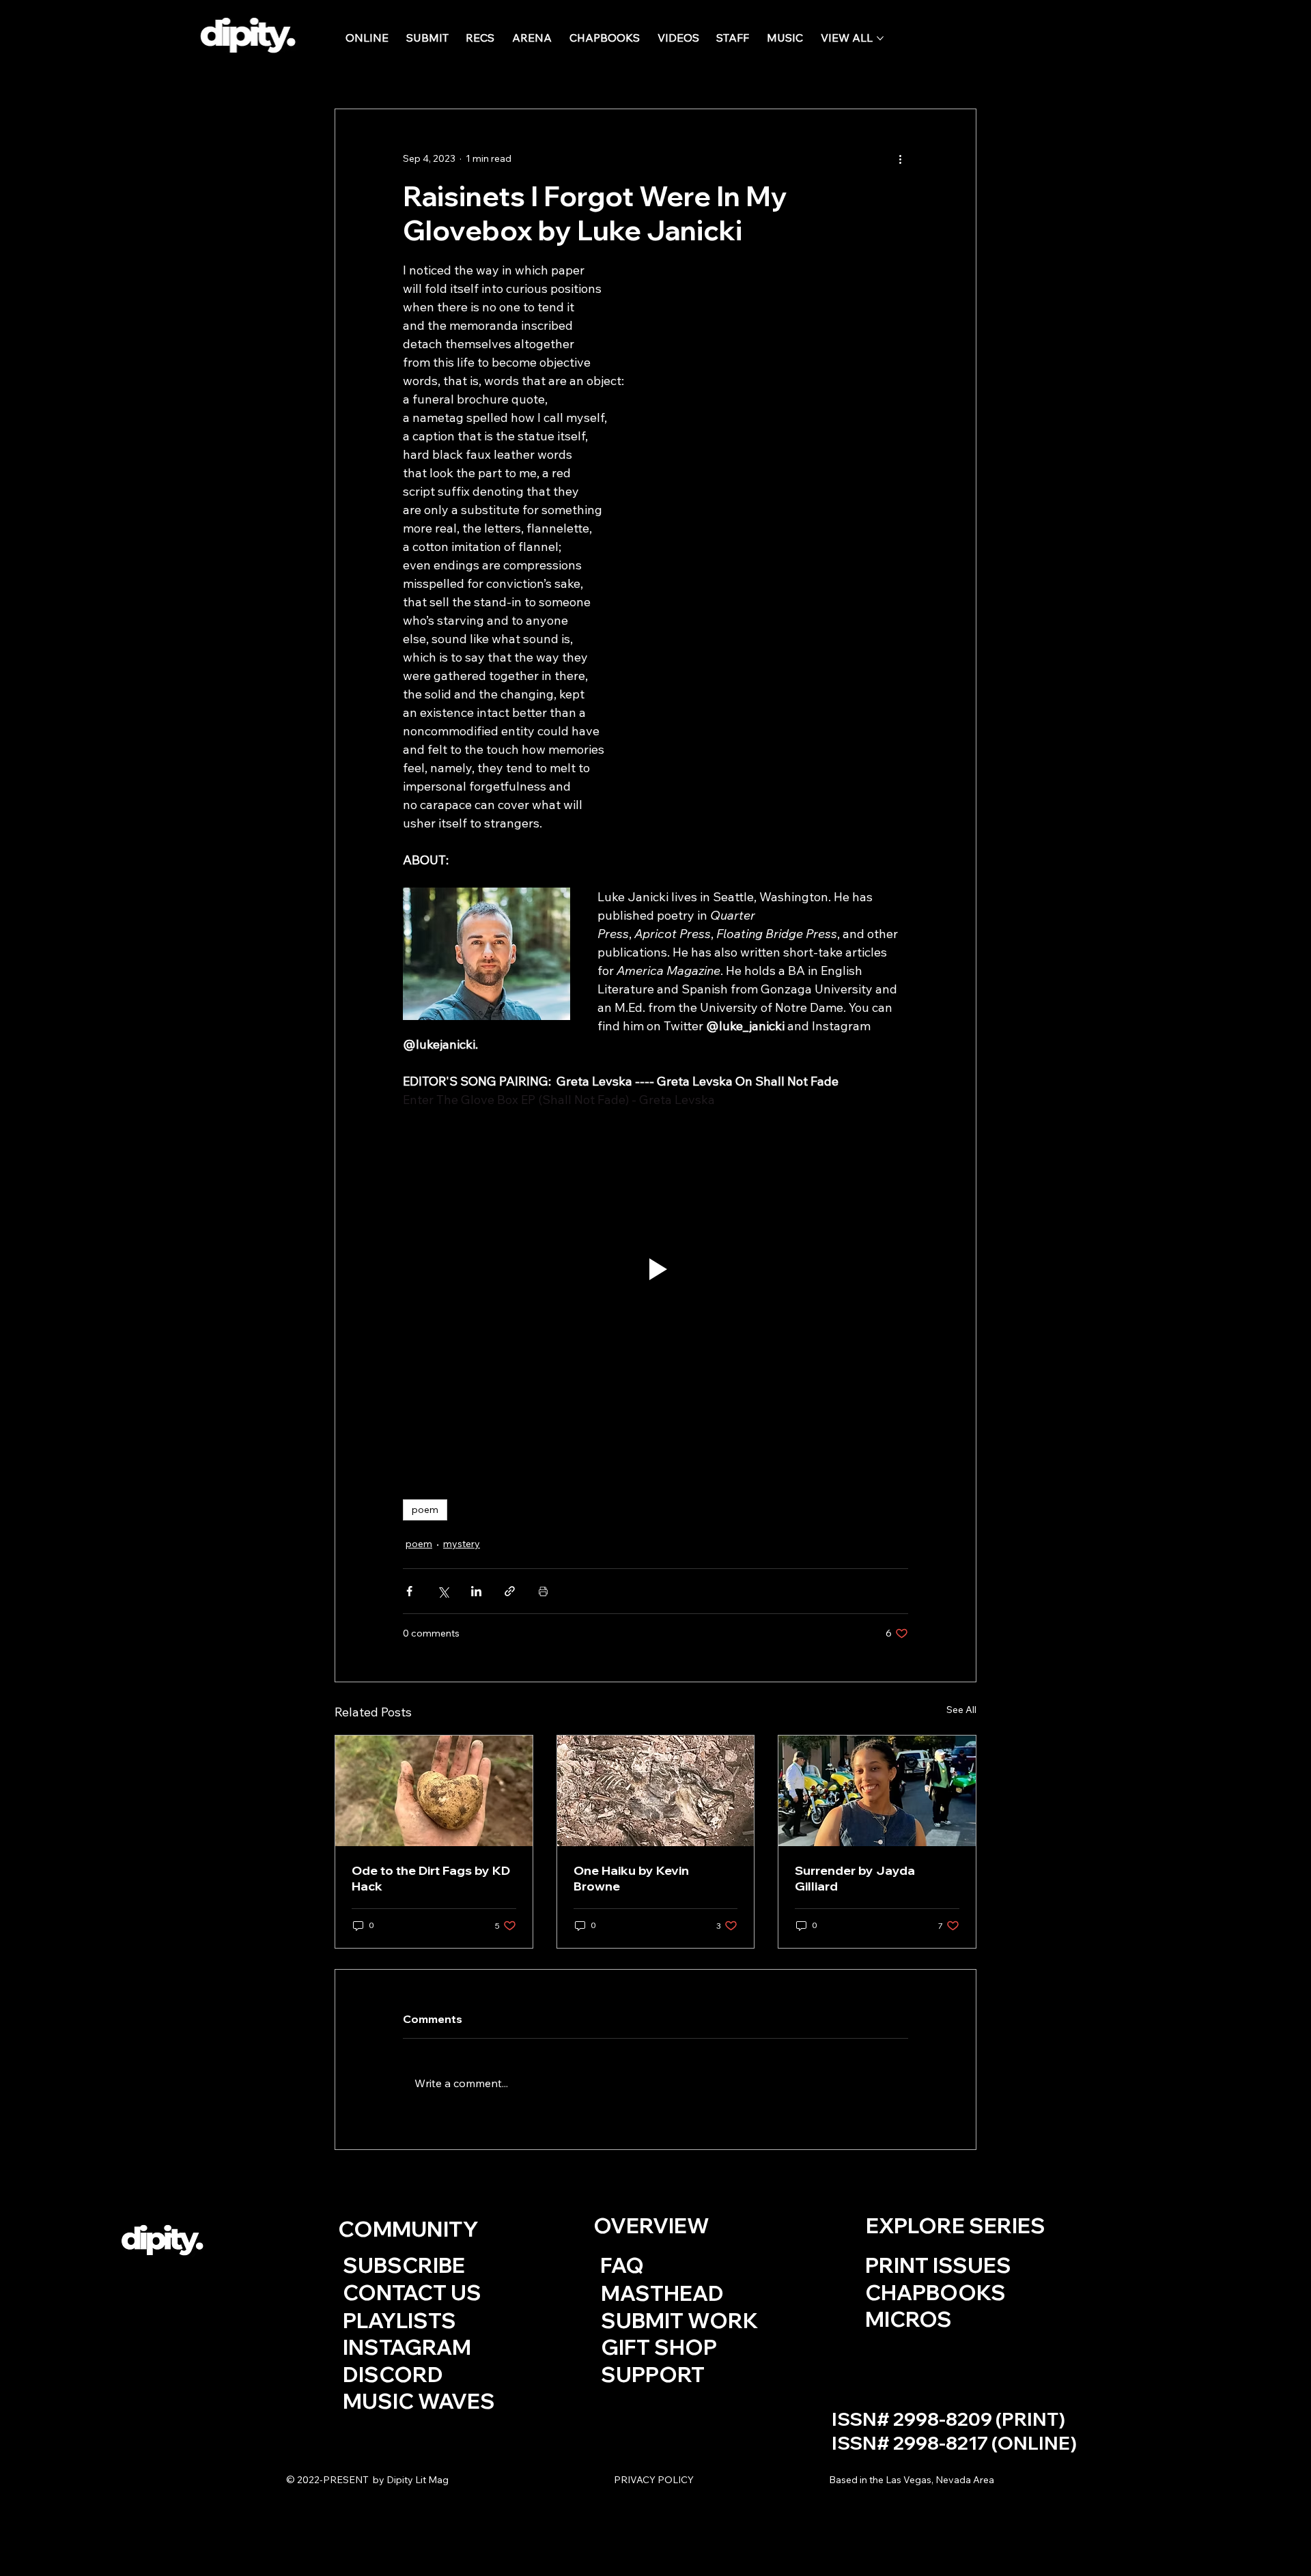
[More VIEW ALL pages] (880, 38)
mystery (462, 1544)
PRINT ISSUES (938, 2265)
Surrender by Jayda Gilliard (855, 1878)
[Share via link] (510, 1591)
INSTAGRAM (407, 2347)
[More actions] (900, 158)
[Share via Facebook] (409, 1591)
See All (961, 1710)
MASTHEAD (662, 2293)
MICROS (908, 2319)
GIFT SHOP (659, 2347)
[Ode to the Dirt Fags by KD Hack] (434, 1791)
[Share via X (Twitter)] (443, 1591)
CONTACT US (412, 2292)
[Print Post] (543, 1591)
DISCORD (393, 2374)
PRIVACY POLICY (654, 2480)
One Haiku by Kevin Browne (631, 1878)
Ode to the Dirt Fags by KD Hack (431, 1878)
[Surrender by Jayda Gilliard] (877, 1791)
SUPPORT (655, 2374)
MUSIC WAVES (419, 2401)
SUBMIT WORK (679, 2320)
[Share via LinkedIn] (476, 1591)
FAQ (622, 2265)
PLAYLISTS (399, 2320)
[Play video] (655, 1269)
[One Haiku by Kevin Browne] (656, 1791)
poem (425, 1510)
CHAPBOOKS (935, 2292)
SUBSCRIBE (404, 2265)
